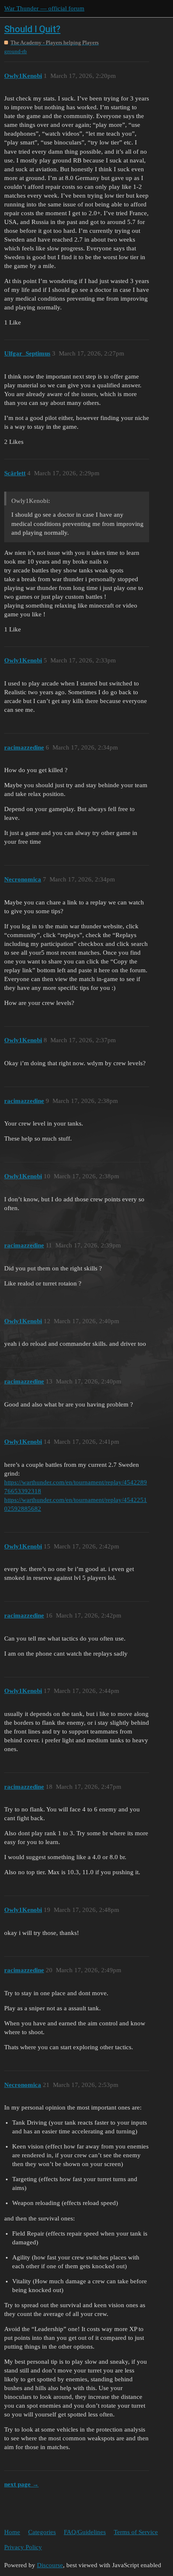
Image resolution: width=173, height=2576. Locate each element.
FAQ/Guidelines (85, 2532)
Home (12, 2532)
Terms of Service (136, 2532)
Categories (42, 2532)
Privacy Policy (23, 2547)
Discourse (50, 2565)
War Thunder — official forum (44, 8)
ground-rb (16, 51)
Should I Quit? (32, 29)
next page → (21, 2484)
